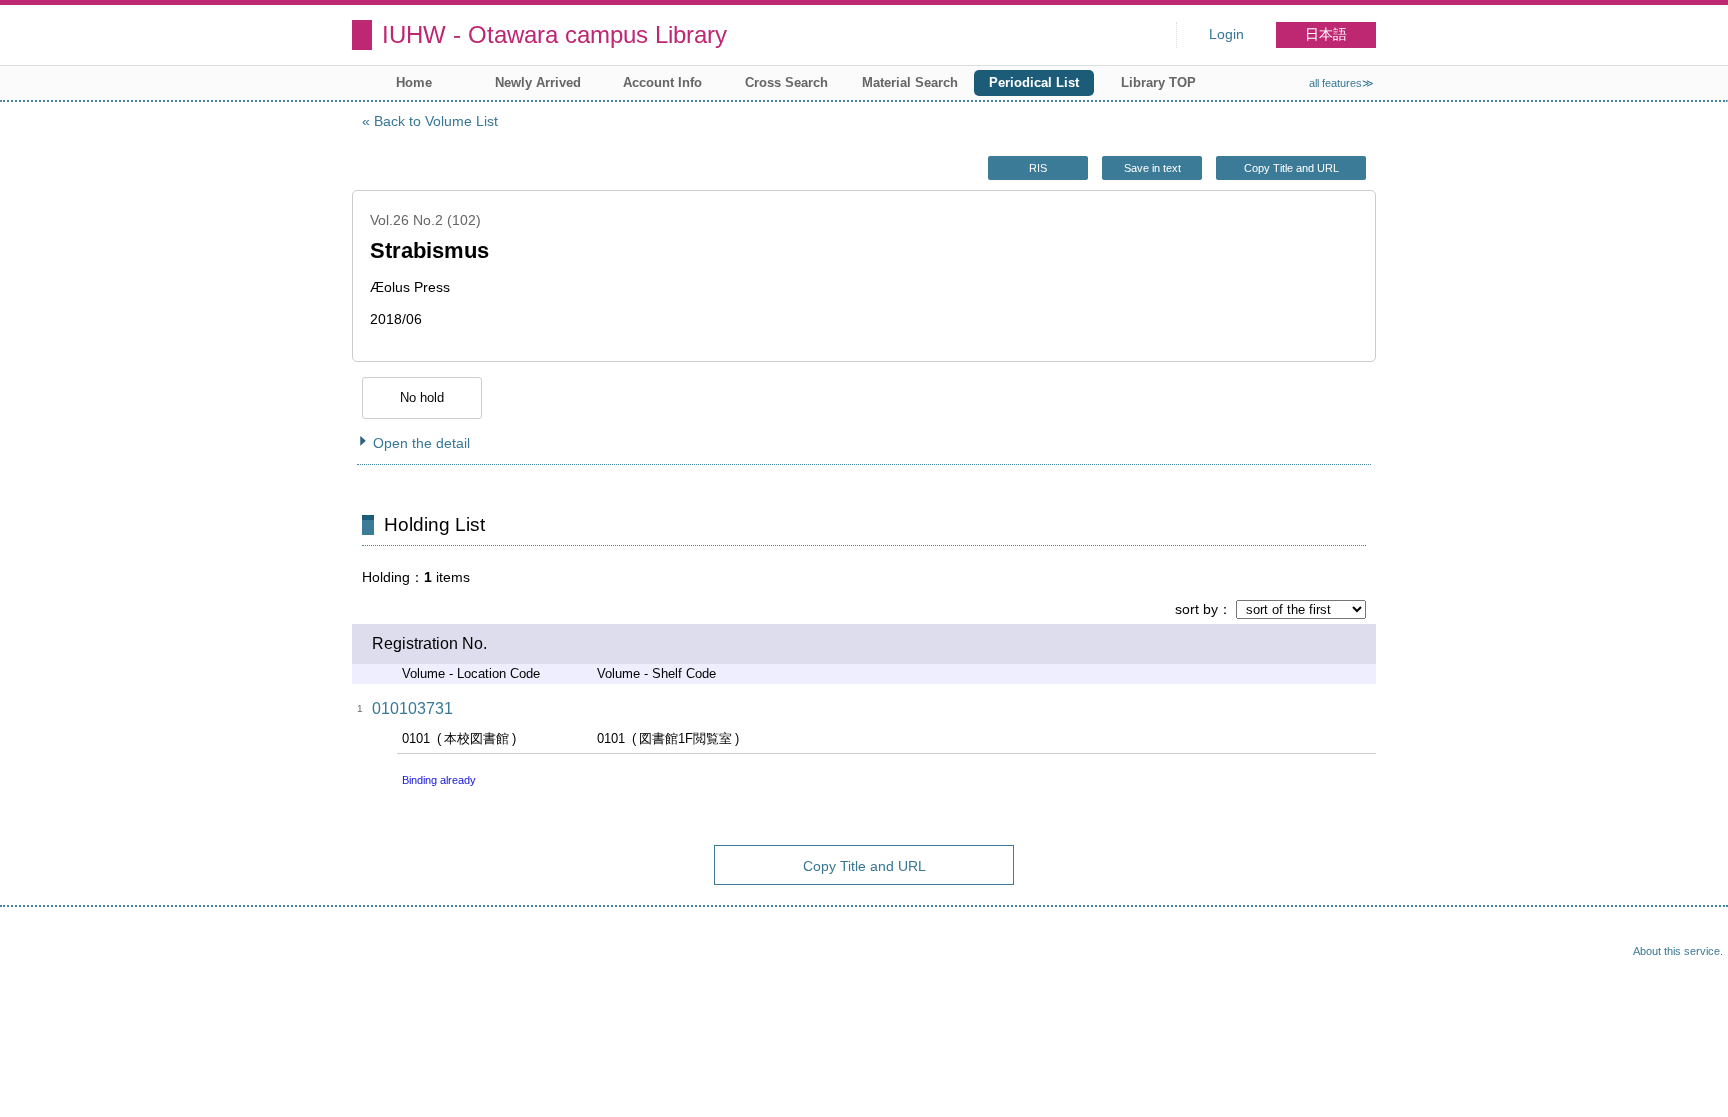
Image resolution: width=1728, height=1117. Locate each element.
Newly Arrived (538, 82)
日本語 (1326, 34)
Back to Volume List (436, 121)
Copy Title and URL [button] (1291, 168)
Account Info (662, 82)
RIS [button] (1038, 168)
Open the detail (421, 443)
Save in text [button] (1152, 168)
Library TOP (1158, 82)
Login (1226, 34)
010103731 (412, 708)
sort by (1196, 609)
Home (414, 82)
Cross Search (786, 82)
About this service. (1678, 951)
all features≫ (1341, 83)
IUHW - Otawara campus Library (554, 34)
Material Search (910, 82)
